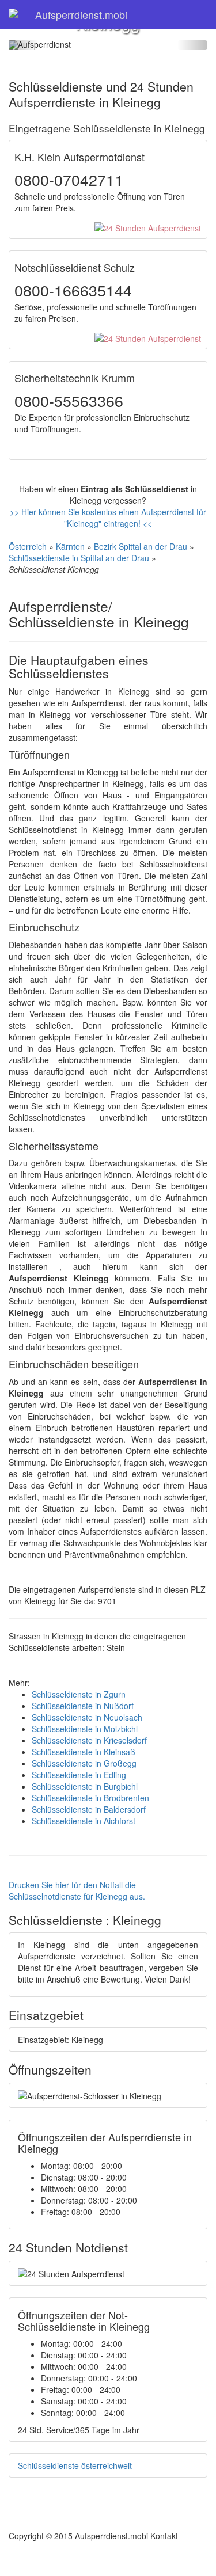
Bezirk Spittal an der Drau (141, 546)
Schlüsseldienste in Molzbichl (85, 1729)
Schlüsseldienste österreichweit (75, 2465)
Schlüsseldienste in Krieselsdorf (89, 1740)
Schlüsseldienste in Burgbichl (85, 1786)
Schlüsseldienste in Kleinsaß (84, 1752)
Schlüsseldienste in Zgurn (79, 1694)
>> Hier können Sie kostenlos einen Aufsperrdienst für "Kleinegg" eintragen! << (108, 518)
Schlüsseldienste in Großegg (84, 1763)
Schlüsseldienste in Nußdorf (83, 1706)
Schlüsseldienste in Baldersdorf (89, 1809)
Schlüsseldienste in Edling (79, 1775)
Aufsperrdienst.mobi (81, 14)
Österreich (28, 546)
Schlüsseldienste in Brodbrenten (90, 1798)
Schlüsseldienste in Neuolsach (87, 1717)
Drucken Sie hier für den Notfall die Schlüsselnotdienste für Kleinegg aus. (77, 1890)
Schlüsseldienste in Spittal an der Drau (79, 558)
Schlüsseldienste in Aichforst (84, 1821)
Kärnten (70, 546)
